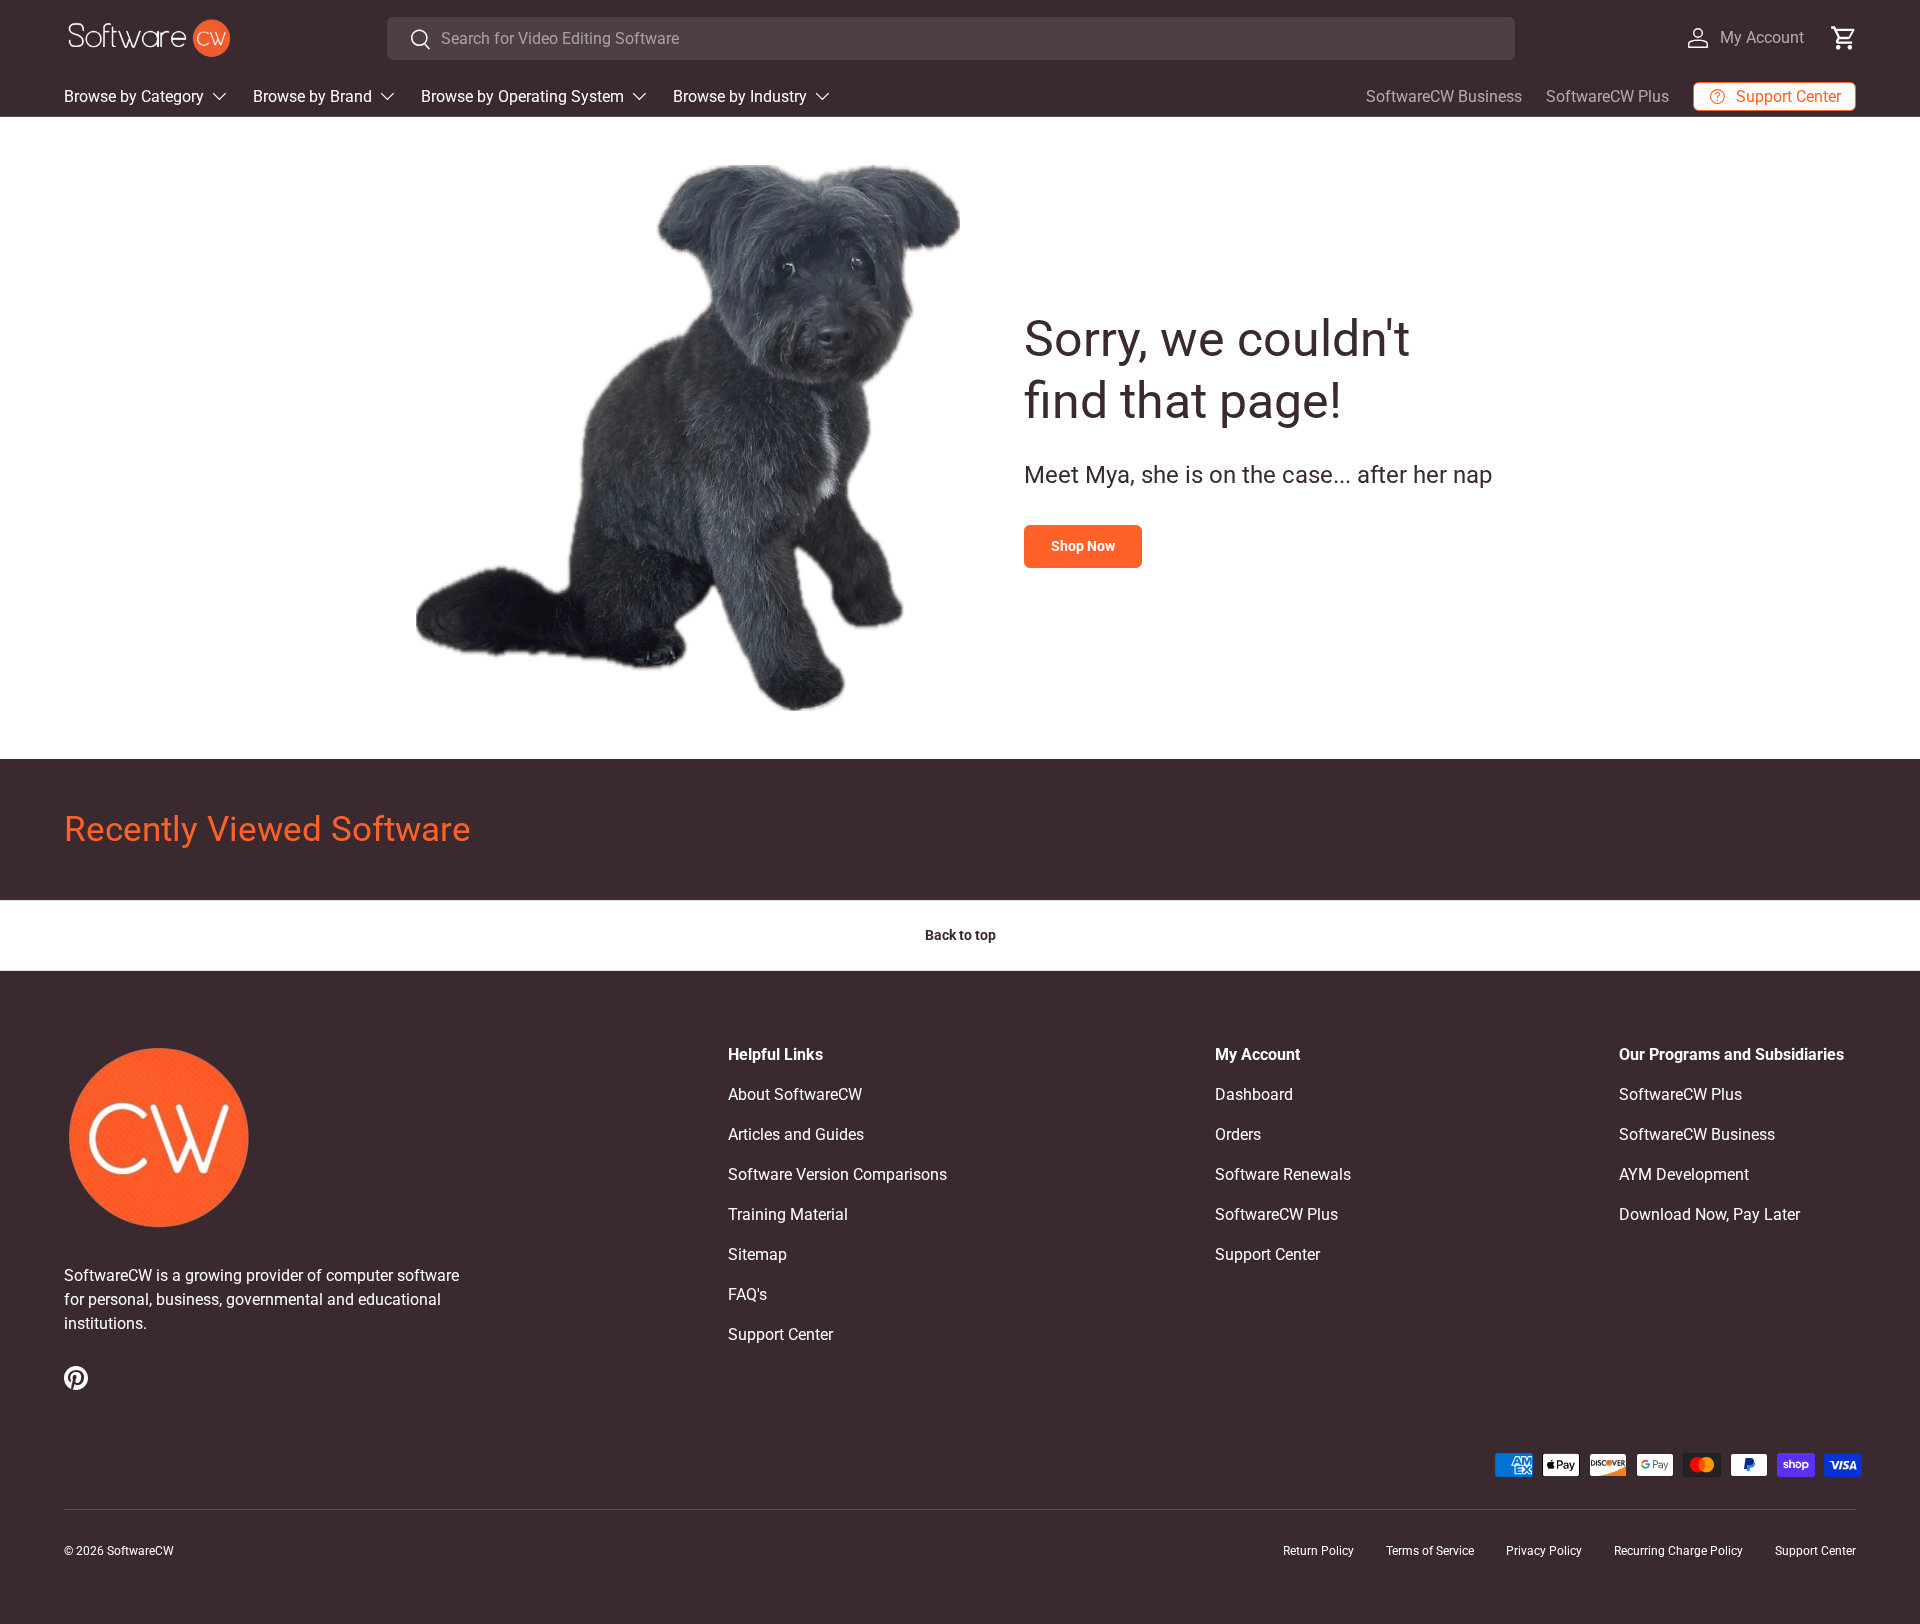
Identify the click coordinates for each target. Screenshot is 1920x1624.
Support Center (780, 1334)
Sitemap (757, 1254)
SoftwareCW (140, 1551)
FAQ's (747, 1294)
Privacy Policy (1544, 1551)
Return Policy (1318, 1551)
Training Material (788, 1214)
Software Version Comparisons (837, 1174)
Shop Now (1083, 546)
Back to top (960, 935)
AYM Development (1684, 1174)
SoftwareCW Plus (1607, 96)
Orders (1238, 1134)
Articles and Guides (796, 1134)
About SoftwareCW (795, 1094)
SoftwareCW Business (1444, 96)
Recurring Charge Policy (1678, 1551)
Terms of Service (1430, 1551)
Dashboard (1254, 1094)
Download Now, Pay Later (1709, 1214)
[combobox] (950, 38)
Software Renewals (1283, 1174)
